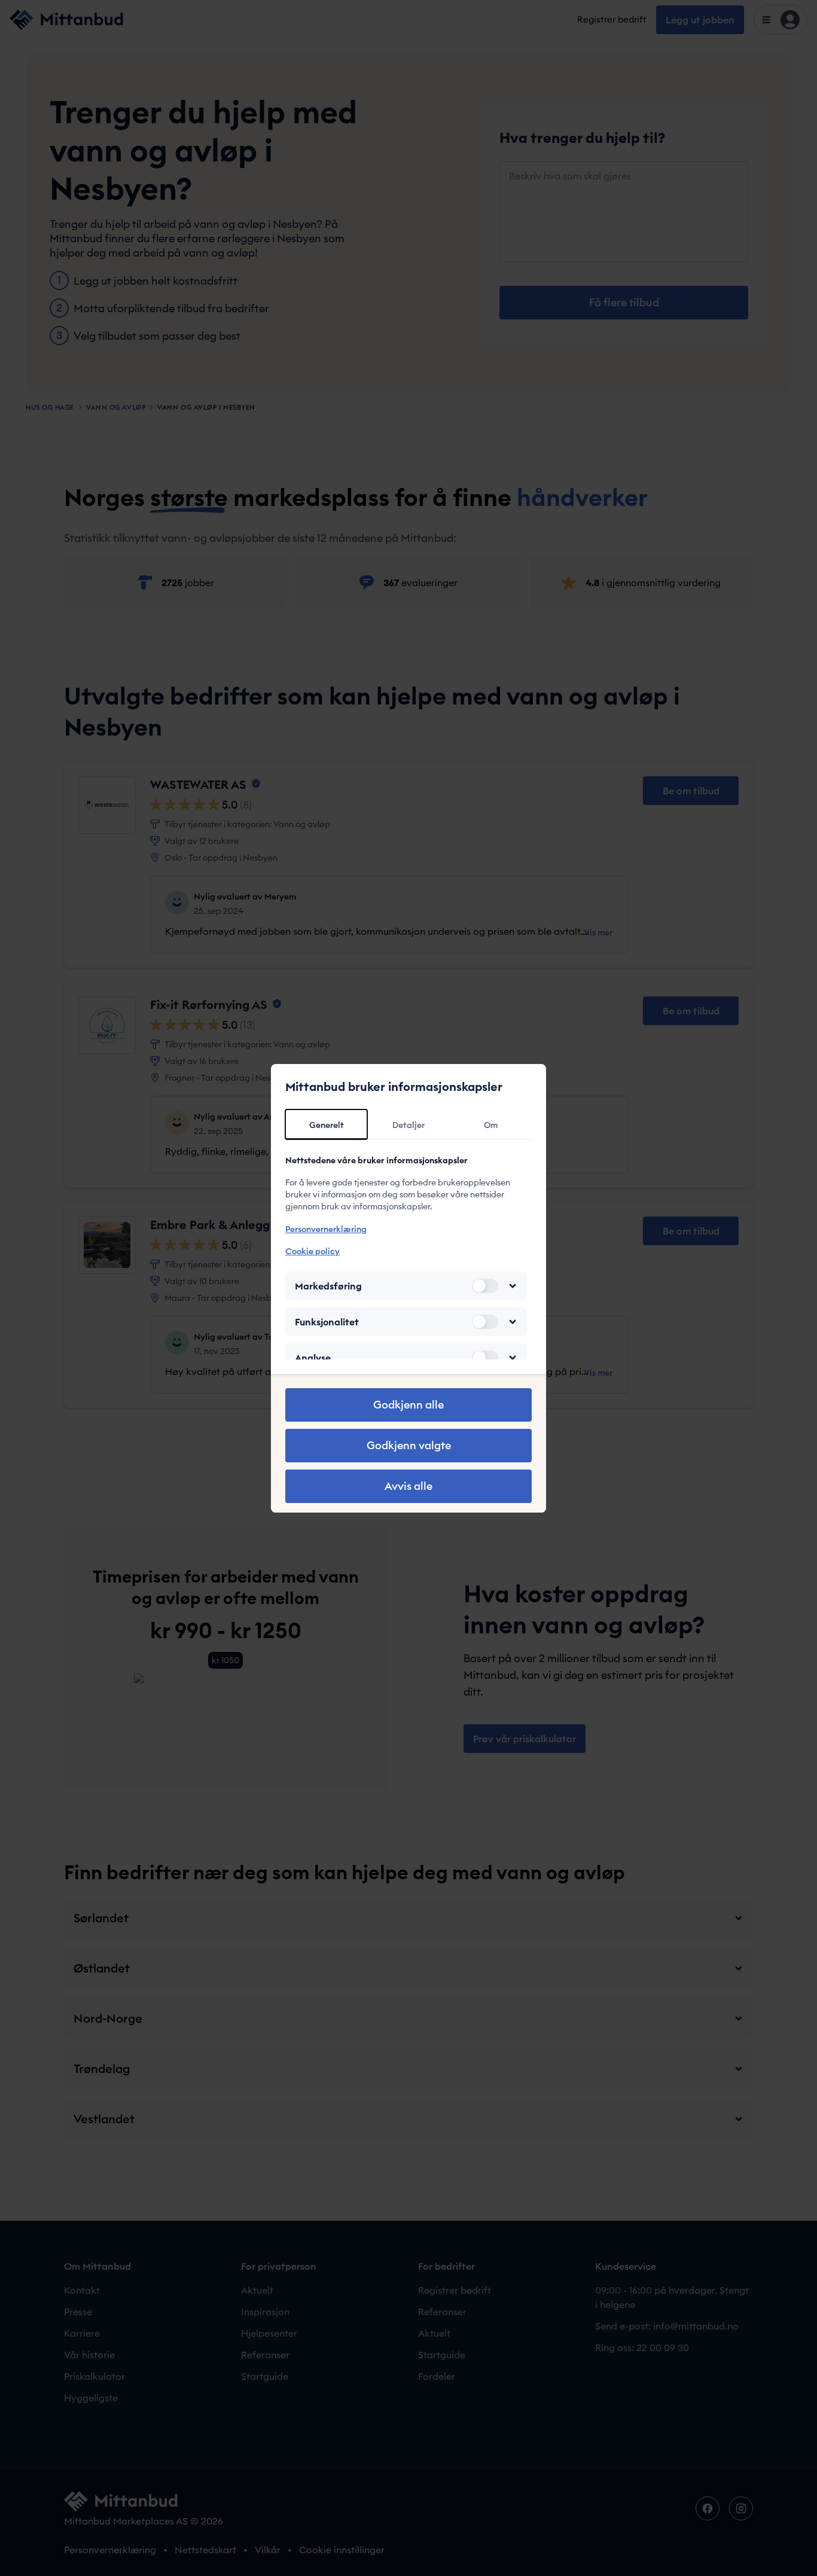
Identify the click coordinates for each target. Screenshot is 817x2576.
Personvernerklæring (326, 1229)
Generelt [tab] (327, 1125)
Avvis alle (408, 1486)
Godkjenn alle (408, 1405)
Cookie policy (313, 1251)
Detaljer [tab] (408, 1125)
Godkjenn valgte (409, 1445)
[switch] (485, 1286)
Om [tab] (491, 1125)
